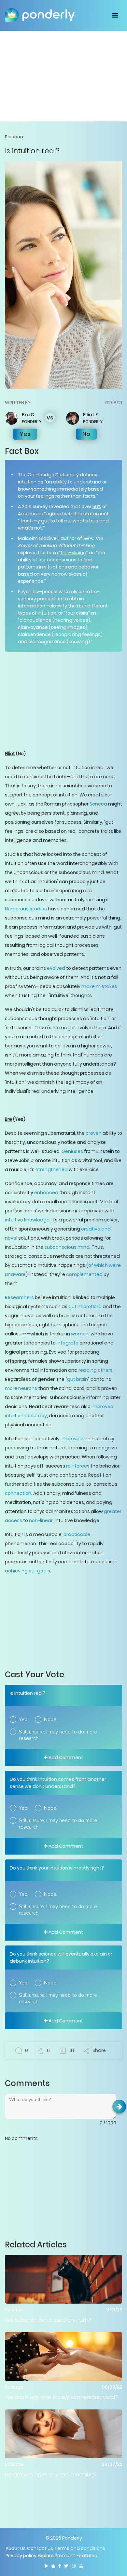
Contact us (40, 2548)
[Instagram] (74, 2566)
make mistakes (99, 986)
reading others (96, 1370)
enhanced (46, 1193)
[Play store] (46, 2566)
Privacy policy (21, 2556)
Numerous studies (26, 909)
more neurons (21, 1388)
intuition (27, 482)
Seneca (98, 804)
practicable (77, 1534)
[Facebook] (60, 2566)
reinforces (78, 1466)
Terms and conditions (80, 2548)
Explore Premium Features (67, 2556)
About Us (16, 2548)
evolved (56, 968)
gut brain (78, 1379)
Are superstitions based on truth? (48, 2320)
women (80, 1334)
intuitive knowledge (27, 1220)
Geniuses (72, 1151)
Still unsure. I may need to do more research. (58, 1735)
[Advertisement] (63, 76)
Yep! (24, 1719)
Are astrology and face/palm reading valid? (61, 2397)
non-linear (41, 1520)
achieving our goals (28, 1571)
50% (97, 506)
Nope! (51, 1719)
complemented (84, 1274)
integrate (68, 1343)
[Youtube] (81, 2566)
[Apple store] (53, 2566)
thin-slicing (73, 553)
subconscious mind (67, 1247)
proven (94, 1133)
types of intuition (37, 613)
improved (72, 1439)
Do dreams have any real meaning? (51, 2475)
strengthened (52, 1169)
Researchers (19, 1297)
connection (18, 1493)
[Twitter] (66, 2566)
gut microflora (85, 1307)
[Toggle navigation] (115, 15)
